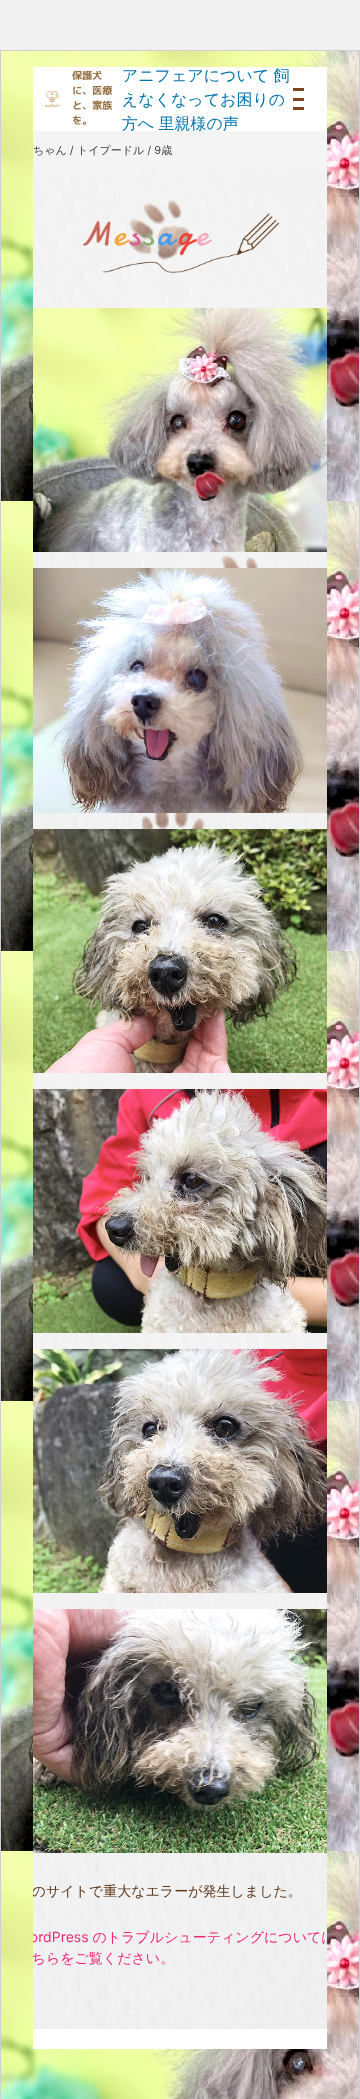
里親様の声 (198, 123)
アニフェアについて (195, 75)
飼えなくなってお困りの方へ (206, 99)
